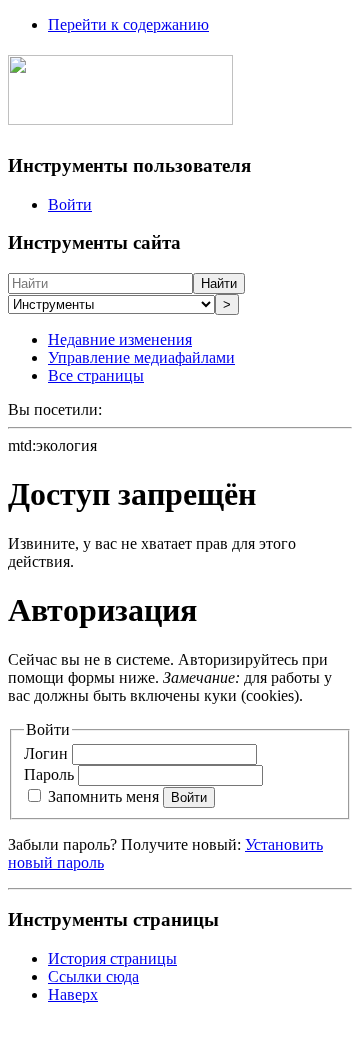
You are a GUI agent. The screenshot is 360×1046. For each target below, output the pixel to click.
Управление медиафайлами (141, 357)
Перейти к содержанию (128, 24)
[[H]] (120, 114)
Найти (219, 283)
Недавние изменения (120, 339)
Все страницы (96, 375)
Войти (70, 204)
